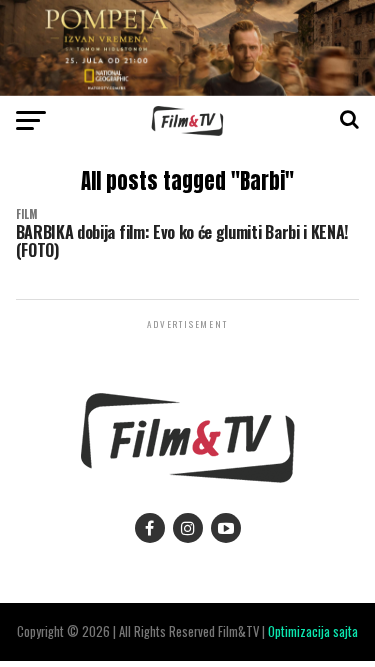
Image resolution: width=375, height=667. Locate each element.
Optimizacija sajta (313, 631)
